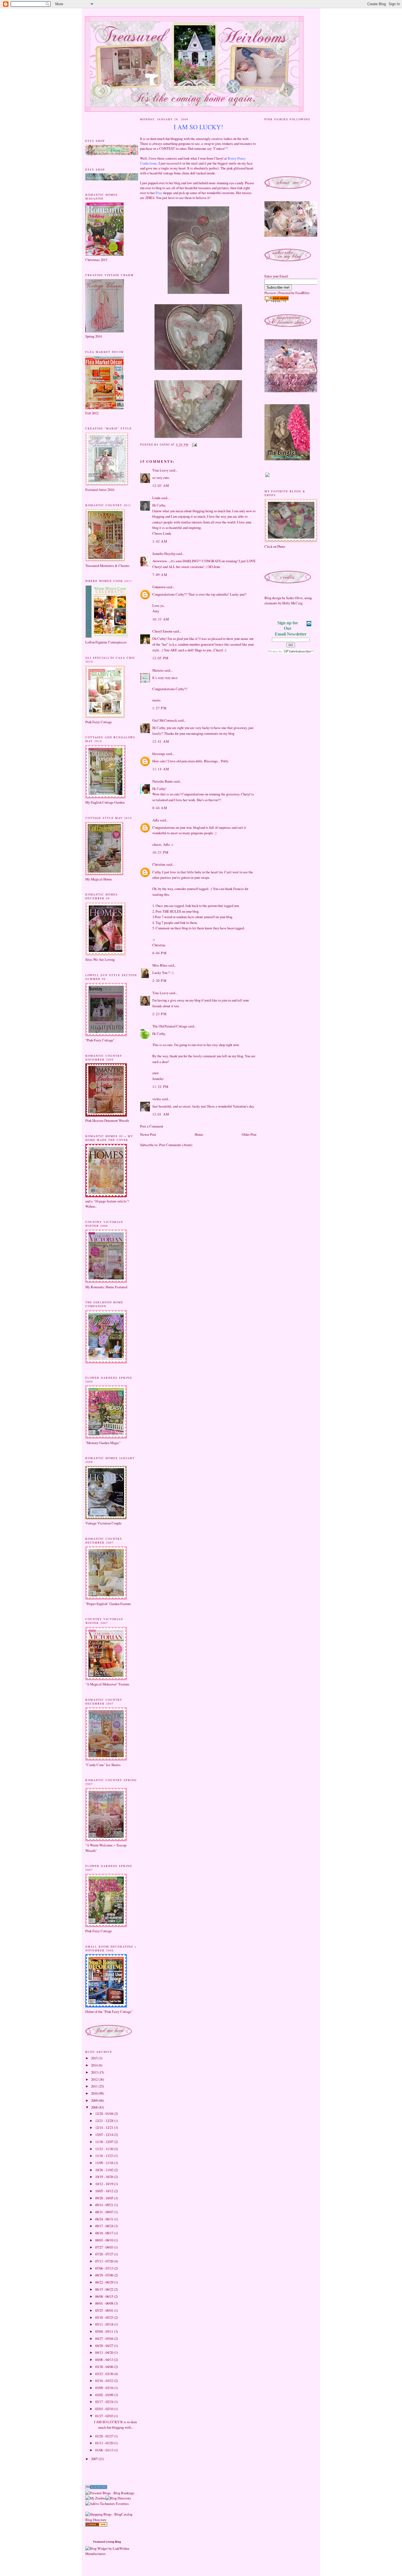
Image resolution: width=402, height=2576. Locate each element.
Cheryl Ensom (162, 631)
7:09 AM (160, 575)
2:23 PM (159, 1014)
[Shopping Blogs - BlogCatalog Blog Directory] (111, 2520)
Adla (156, 820)
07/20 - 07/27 (105, 2254)
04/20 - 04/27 (105, 2346)
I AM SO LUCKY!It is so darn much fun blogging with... (115, 2424)
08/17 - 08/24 (105, 2226)
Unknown (159, 587)
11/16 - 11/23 (105, 2156)
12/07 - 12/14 (105, 2135)
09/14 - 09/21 (105, 2205)
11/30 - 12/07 (105, 2142)
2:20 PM (159, 980)
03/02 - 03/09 (105, 2395)
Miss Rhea (160, 965)
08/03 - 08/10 (105, 2240)
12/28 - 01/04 (105, 2114)
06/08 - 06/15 (105, 2296)
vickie (157, 1099)
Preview (270, 293)
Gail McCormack (165, 720)
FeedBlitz (302, 293)
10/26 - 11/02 (105, 2170)
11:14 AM (161, 769)
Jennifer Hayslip (164, 554)
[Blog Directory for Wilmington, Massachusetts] (96, 2525)
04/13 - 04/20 (105, 2352)
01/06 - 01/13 (105, 2450)
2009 (95, 2100)
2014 (95, 2065)
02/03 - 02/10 (105, 2409)
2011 (95, 2086)
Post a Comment (152, 1126)
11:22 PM (160, 1087)
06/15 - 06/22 (105, 2289)
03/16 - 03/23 (105, 2381)
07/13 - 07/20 (105, 2261)
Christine (159, 864)
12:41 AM (161, 741)
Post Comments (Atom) (176, 1145)
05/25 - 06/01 (105, 2310)
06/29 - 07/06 (105, 2275)
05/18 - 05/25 (105, 2317)
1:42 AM (160, 541)
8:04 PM (159, 953)
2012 (95, 2079)
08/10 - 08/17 (105, 2233)
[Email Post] (194, 445)
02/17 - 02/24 (105, 2402)
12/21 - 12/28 (105, 2121)
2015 (95, 2058)
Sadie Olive (294, 598)
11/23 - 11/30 (105, 2149)
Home (199, 1134)
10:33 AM (161, 619)
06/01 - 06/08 (105, 2303)
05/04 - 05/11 (105, 2331)
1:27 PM (159, 708)
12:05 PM (160, 658)
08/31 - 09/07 (105, 2212)
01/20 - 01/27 (105, 2436)
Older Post (249, 1134)
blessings (159, 754)
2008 (95, 2107)
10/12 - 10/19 (105, 2184)
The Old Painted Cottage (170, 1026)
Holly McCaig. (293, 603)
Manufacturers (95, 2554)
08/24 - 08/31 (105, 2219)
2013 (95, 2072)
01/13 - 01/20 (105, 2443)
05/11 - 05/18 (105, 2324)
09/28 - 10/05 (105, 2198)
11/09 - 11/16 (105, 2163)
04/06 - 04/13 (105, 2360)
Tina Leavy (160, 470)
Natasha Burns (163, 781)
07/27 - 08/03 (105, 2247)
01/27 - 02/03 (105, 2416)
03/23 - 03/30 (105, 2374)
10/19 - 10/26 (105, 2177)
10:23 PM (160, 852)
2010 (95, 2093)
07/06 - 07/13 (105, 2268)
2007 (95, 2459)
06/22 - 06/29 (105, 2282)
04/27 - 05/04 (105, 2338)
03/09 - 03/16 (105, 2388)
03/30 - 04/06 (105, 2367)
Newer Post (148, 1134)
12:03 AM (161, 485)
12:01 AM (161, 1114)
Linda (156, 498)
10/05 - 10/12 (105, 2191)
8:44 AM (160, 808)
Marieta (158, 670)
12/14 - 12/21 (105, 2127)
